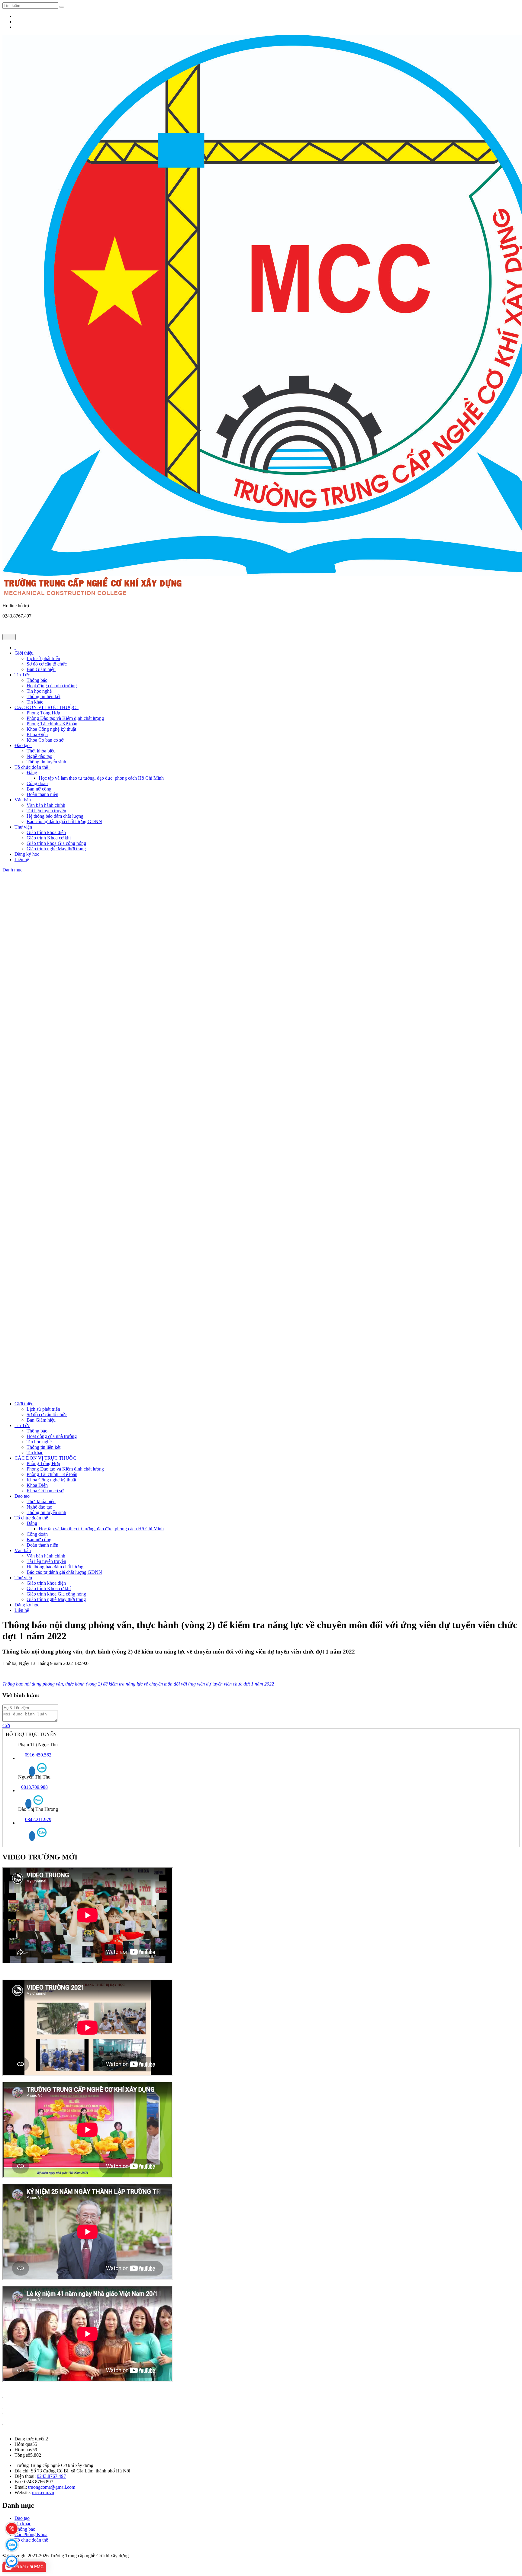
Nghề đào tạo (39, 756)
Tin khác (35, 702)
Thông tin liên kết (43, 696)
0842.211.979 (38, 1819)
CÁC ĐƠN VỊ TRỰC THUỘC (47, 707)
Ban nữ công (39, 789)
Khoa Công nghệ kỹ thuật (51, 729)
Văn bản (24, 800)
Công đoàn (37, 783)
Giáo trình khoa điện (46, 832)
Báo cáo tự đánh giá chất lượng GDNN (64, 821)
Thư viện (24, 827)
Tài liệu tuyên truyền (46, 811)
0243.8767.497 (51, 2476)
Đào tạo (23, 745)
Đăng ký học (27, 854)
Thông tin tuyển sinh (46, 762)
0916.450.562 (38, 1755)
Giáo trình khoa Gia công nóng (56, 843)
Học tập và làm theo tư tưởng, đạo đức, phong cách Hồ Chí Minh (101, 778)
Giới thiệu (25, 653)
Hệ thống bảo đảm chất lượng (55, 816)
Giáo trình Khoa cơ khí (49, 838)
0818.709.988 (34, 1787)
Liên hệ (22, 860)
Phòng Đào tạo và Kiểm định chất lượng (65, 718)
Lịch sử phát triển (43, 658)
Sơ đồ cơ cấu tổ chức (47, 664)
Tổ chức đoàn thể (32, 767)
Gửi (6, 1726)
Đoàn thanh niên (42, 794)
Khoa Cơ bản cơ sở (45, 740)
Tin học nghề (39, 691)
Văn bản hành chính (46, 805)
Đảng (32, 773)
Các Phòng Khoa (31, 2534)
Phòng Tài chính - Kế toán (52, 724)
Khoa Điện (37, 735)
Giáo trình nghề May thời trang (56, 849)
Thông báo (37, 680)
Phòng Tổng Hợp (43, 713)
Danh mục (12, 870)
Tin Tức (23, 675)
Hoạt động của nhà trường (52, 686)
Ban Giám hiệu (41, 669)
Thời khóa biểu (41, 751)
